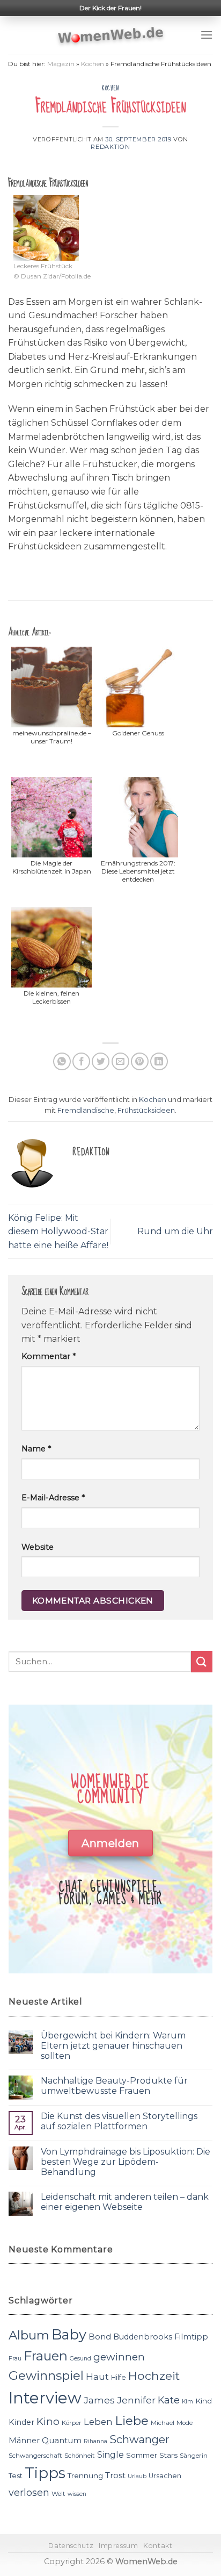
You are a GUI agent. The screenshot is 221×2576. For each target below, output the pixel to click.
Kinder (21, 2422)
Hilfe (119, 2377)
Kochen (93, 64)
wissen (77, 2494)
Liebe (132, 2421)
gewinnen (119, 2357)
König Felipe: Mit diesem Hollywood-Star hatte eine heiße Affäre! (58, 1232)
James (99, 2400)
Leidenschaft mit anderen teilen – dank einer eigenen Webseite (125, 2202)
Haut (97, 2376)
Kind (204, 2401)
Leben (98, 2422)
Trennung (85, 2475)
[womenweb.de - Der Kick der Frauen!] (111, 35)
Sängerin (194, 2456)
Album (29, 2335)
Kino (48, 2421)
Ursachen (165, 2476)
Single (110, 2455)
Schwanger (139, 2439)
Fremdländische (86, 1110)
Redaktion (110, 147)
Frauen (46, 2356)
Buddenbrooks (143, 2337)
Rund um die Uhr (175, 1231)
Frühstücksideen (146, 1110)
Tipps (45, 2473)
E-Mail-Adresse (53, 1498)
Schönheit (80, 2456)
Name (36, 1449)
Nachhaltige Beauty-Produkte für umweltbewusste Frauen (114, 2086)
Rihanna (95, 2441)
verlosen (29, 2492)
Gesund (80, 2359)
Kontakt (158, 2546)
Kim (187, 2402)
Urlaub (137, 2476)
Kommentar (49, 1356)
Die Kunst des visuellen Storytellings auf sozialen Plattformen (119, 2121)
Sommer (142, 2455)
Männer (24, 2441)
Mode (185, 2423)
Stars (168, 2455)
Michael (163, 2423)
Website (38, 1547)
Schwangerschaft (35, 2456)
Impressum (119, 2546)
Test (16, 2476)
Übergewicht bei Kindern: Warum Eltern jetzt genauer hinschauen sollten (113, 2046)
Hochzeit (154, 2375)
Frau (15, 2359)
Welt (58, 2494)
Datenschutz (71, 2546)
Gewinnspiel (46, 2375)
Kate (169, 2400)
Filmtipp (191, 2337)
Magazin (61, 64)
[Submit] (202, 1661)
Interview (45, 2398)
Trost (115, 2475)
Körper (72, 2423)
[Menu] (207, 35)
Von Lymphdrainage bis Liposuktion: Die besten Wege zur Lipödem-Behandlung (126, 2162)
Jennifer (136, 2400)
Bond (100, 2337)
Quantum (62, 2440)
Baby (69, 2334)
